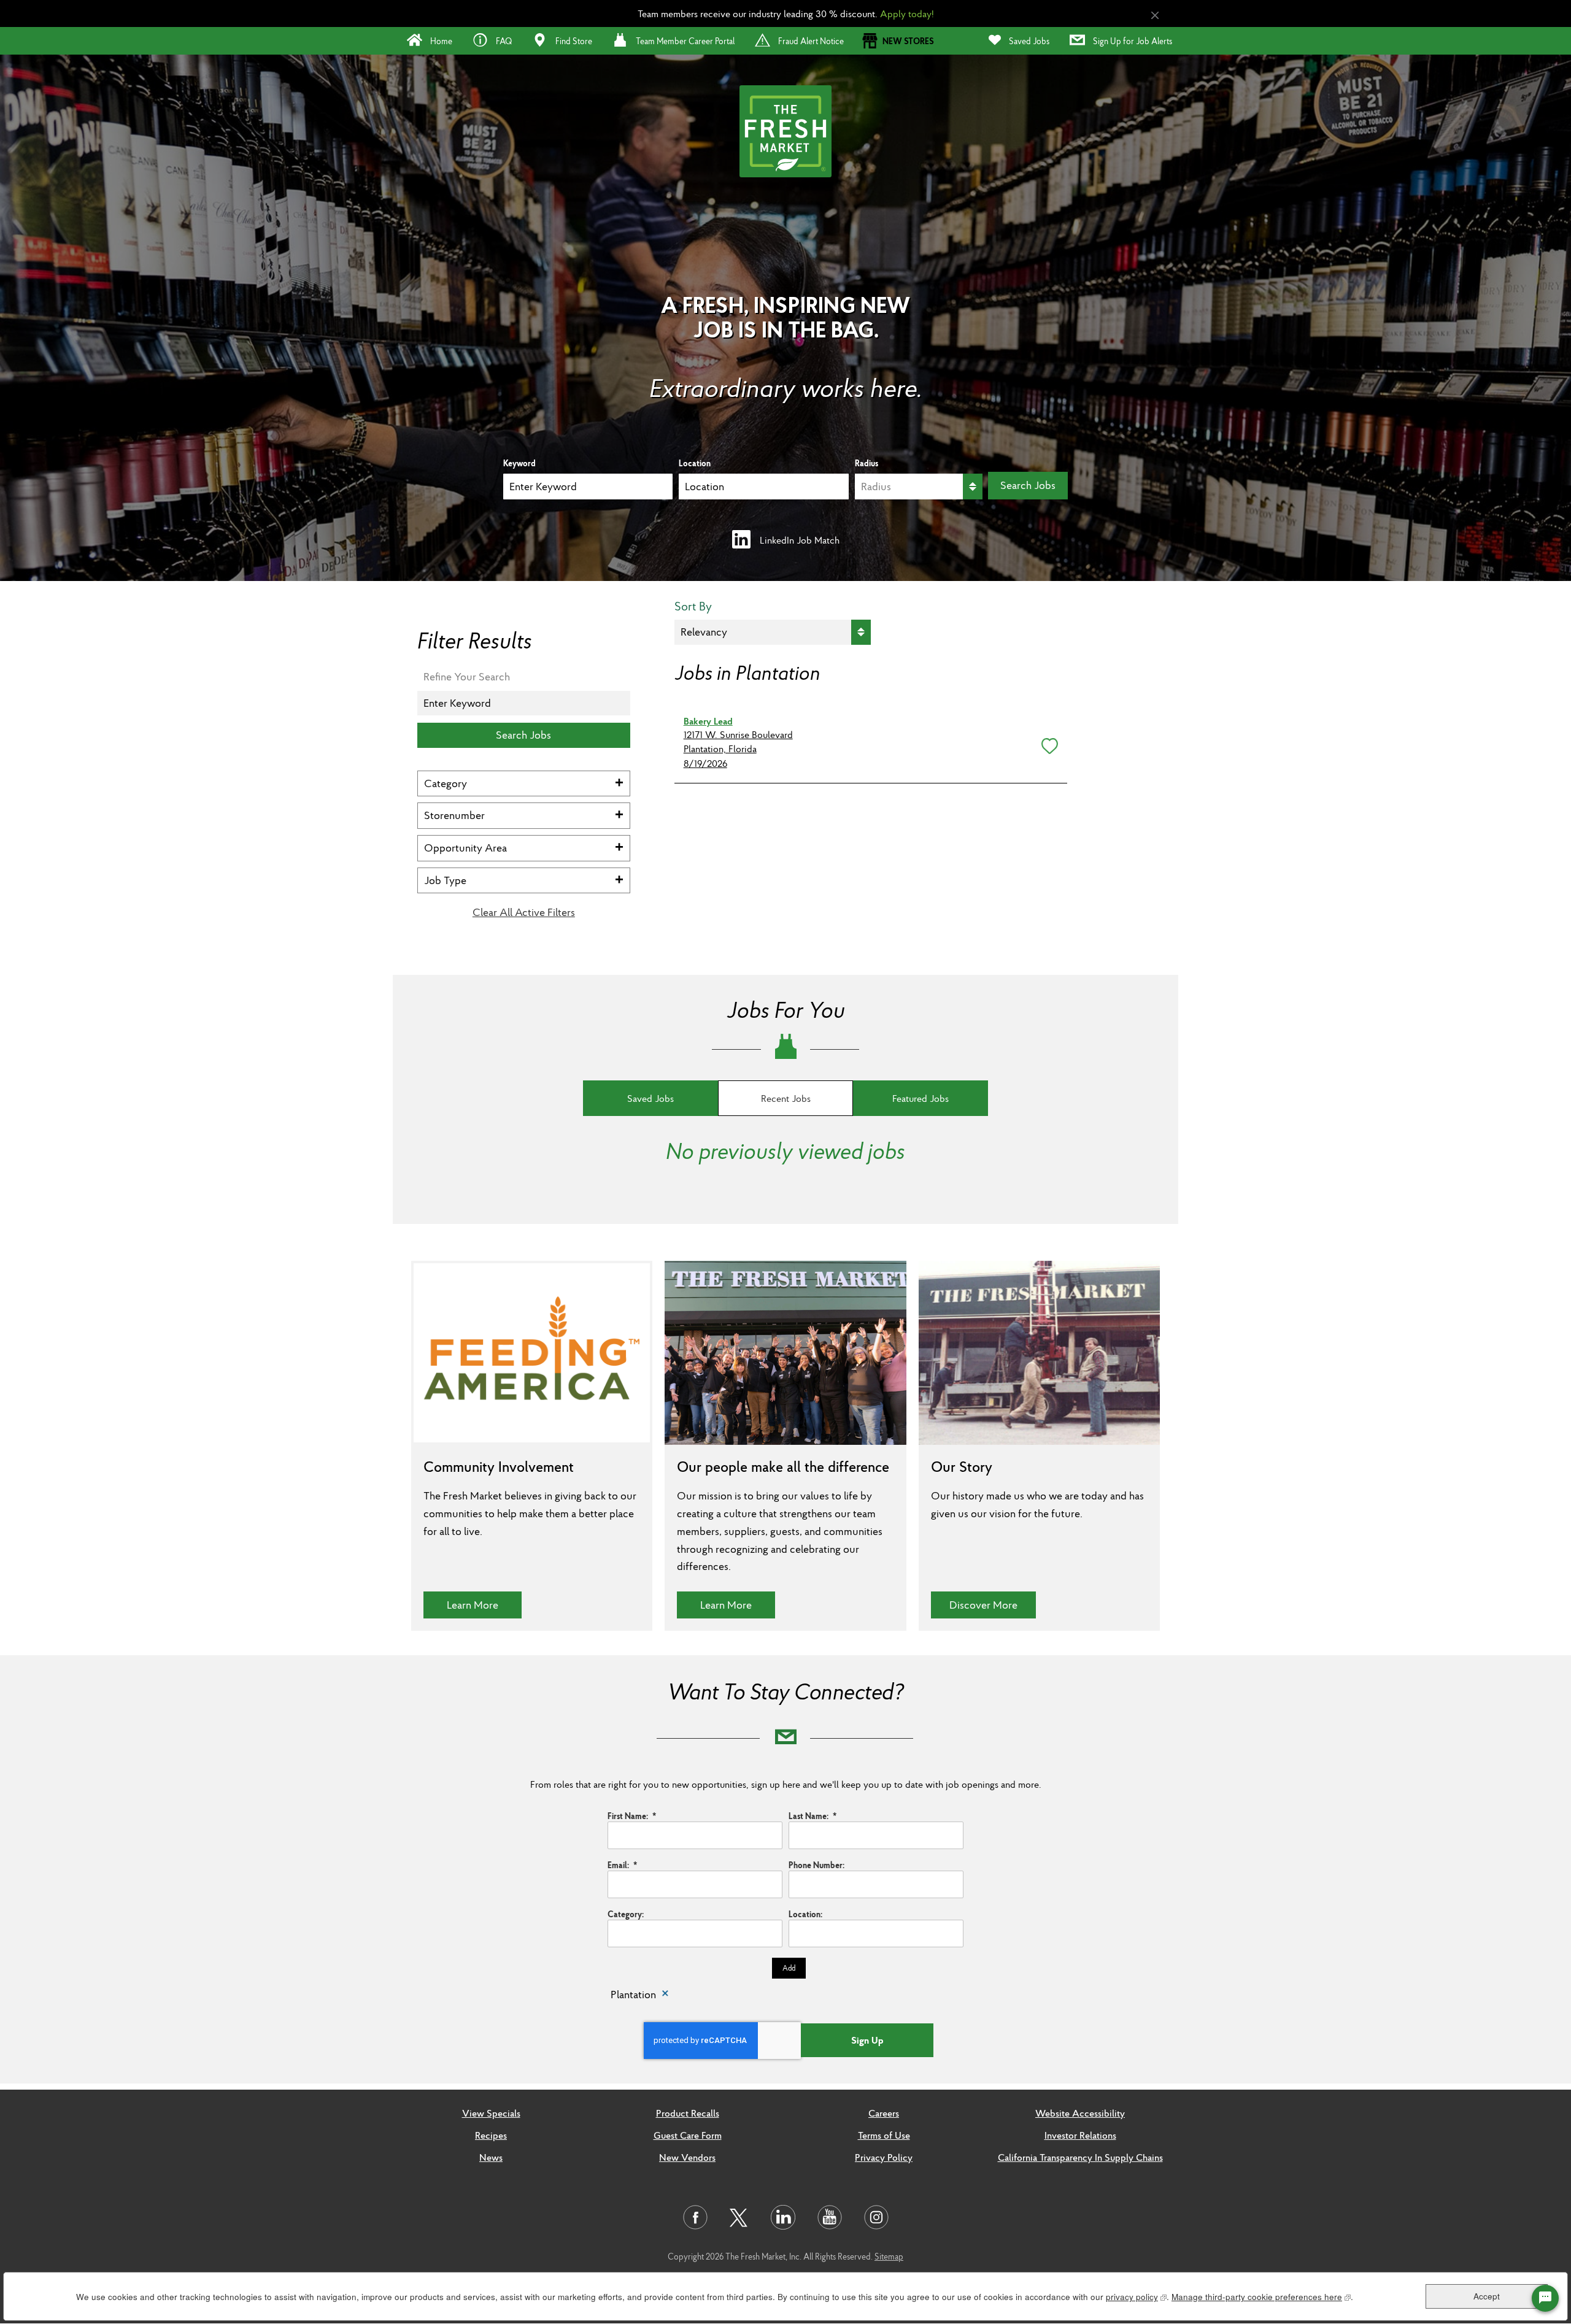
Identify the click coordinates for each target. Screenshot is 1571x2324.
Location (695, 463)
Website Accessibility (1080, 2113)
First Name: (632, 1816)
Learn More (484, 1604)
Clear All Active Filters (524, 912)
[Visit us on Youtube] (830, 2217)
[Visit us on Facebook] (695, 2217)
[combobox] (763, 487)
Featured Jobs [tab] (921, 1098)
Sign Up (867, 2040)
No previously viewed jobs (785, 1151)
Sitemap (889, 2257)
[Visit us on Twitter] (739, 2218)
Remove (665, 1995)
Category (446, 783)
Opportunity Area (465, 848)
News (491, 2157)
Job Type (445, 880)
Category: (626, 1914)
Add (789, 1968)
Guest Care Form (688, 2135)
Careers (884, 2113)
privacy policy (1136, 2297)
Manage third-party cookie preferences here (1261, 2297)
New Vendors (687, 2157)
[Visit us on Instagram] (876, 2217)
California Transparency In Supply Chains (1080, 2157)
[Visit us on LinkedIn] (783, 2217)
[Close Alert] (1155, 16)
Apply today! (907, 13)
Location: (805, 1914)
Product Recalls (688, 2113)
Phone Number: (816, 1865)
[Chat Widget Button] (1545, 2298)
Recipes (491, 2135)
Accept (1487, 2296)
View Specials (491, 2113)
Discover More (993, 1604)
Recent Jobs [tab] (786, 1098)
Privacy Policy (884, 2157)
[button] (1047, 744)
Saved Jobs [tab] (650, 1098)
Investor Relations (1080, 2135)
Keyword (519, 463)
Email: (622, 1865)
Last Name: (813, 1816)
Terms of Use (884, 2135)
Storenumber (454, 815)
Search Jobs (1028, 485)
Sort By (693, 606)
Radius (867, 463)
